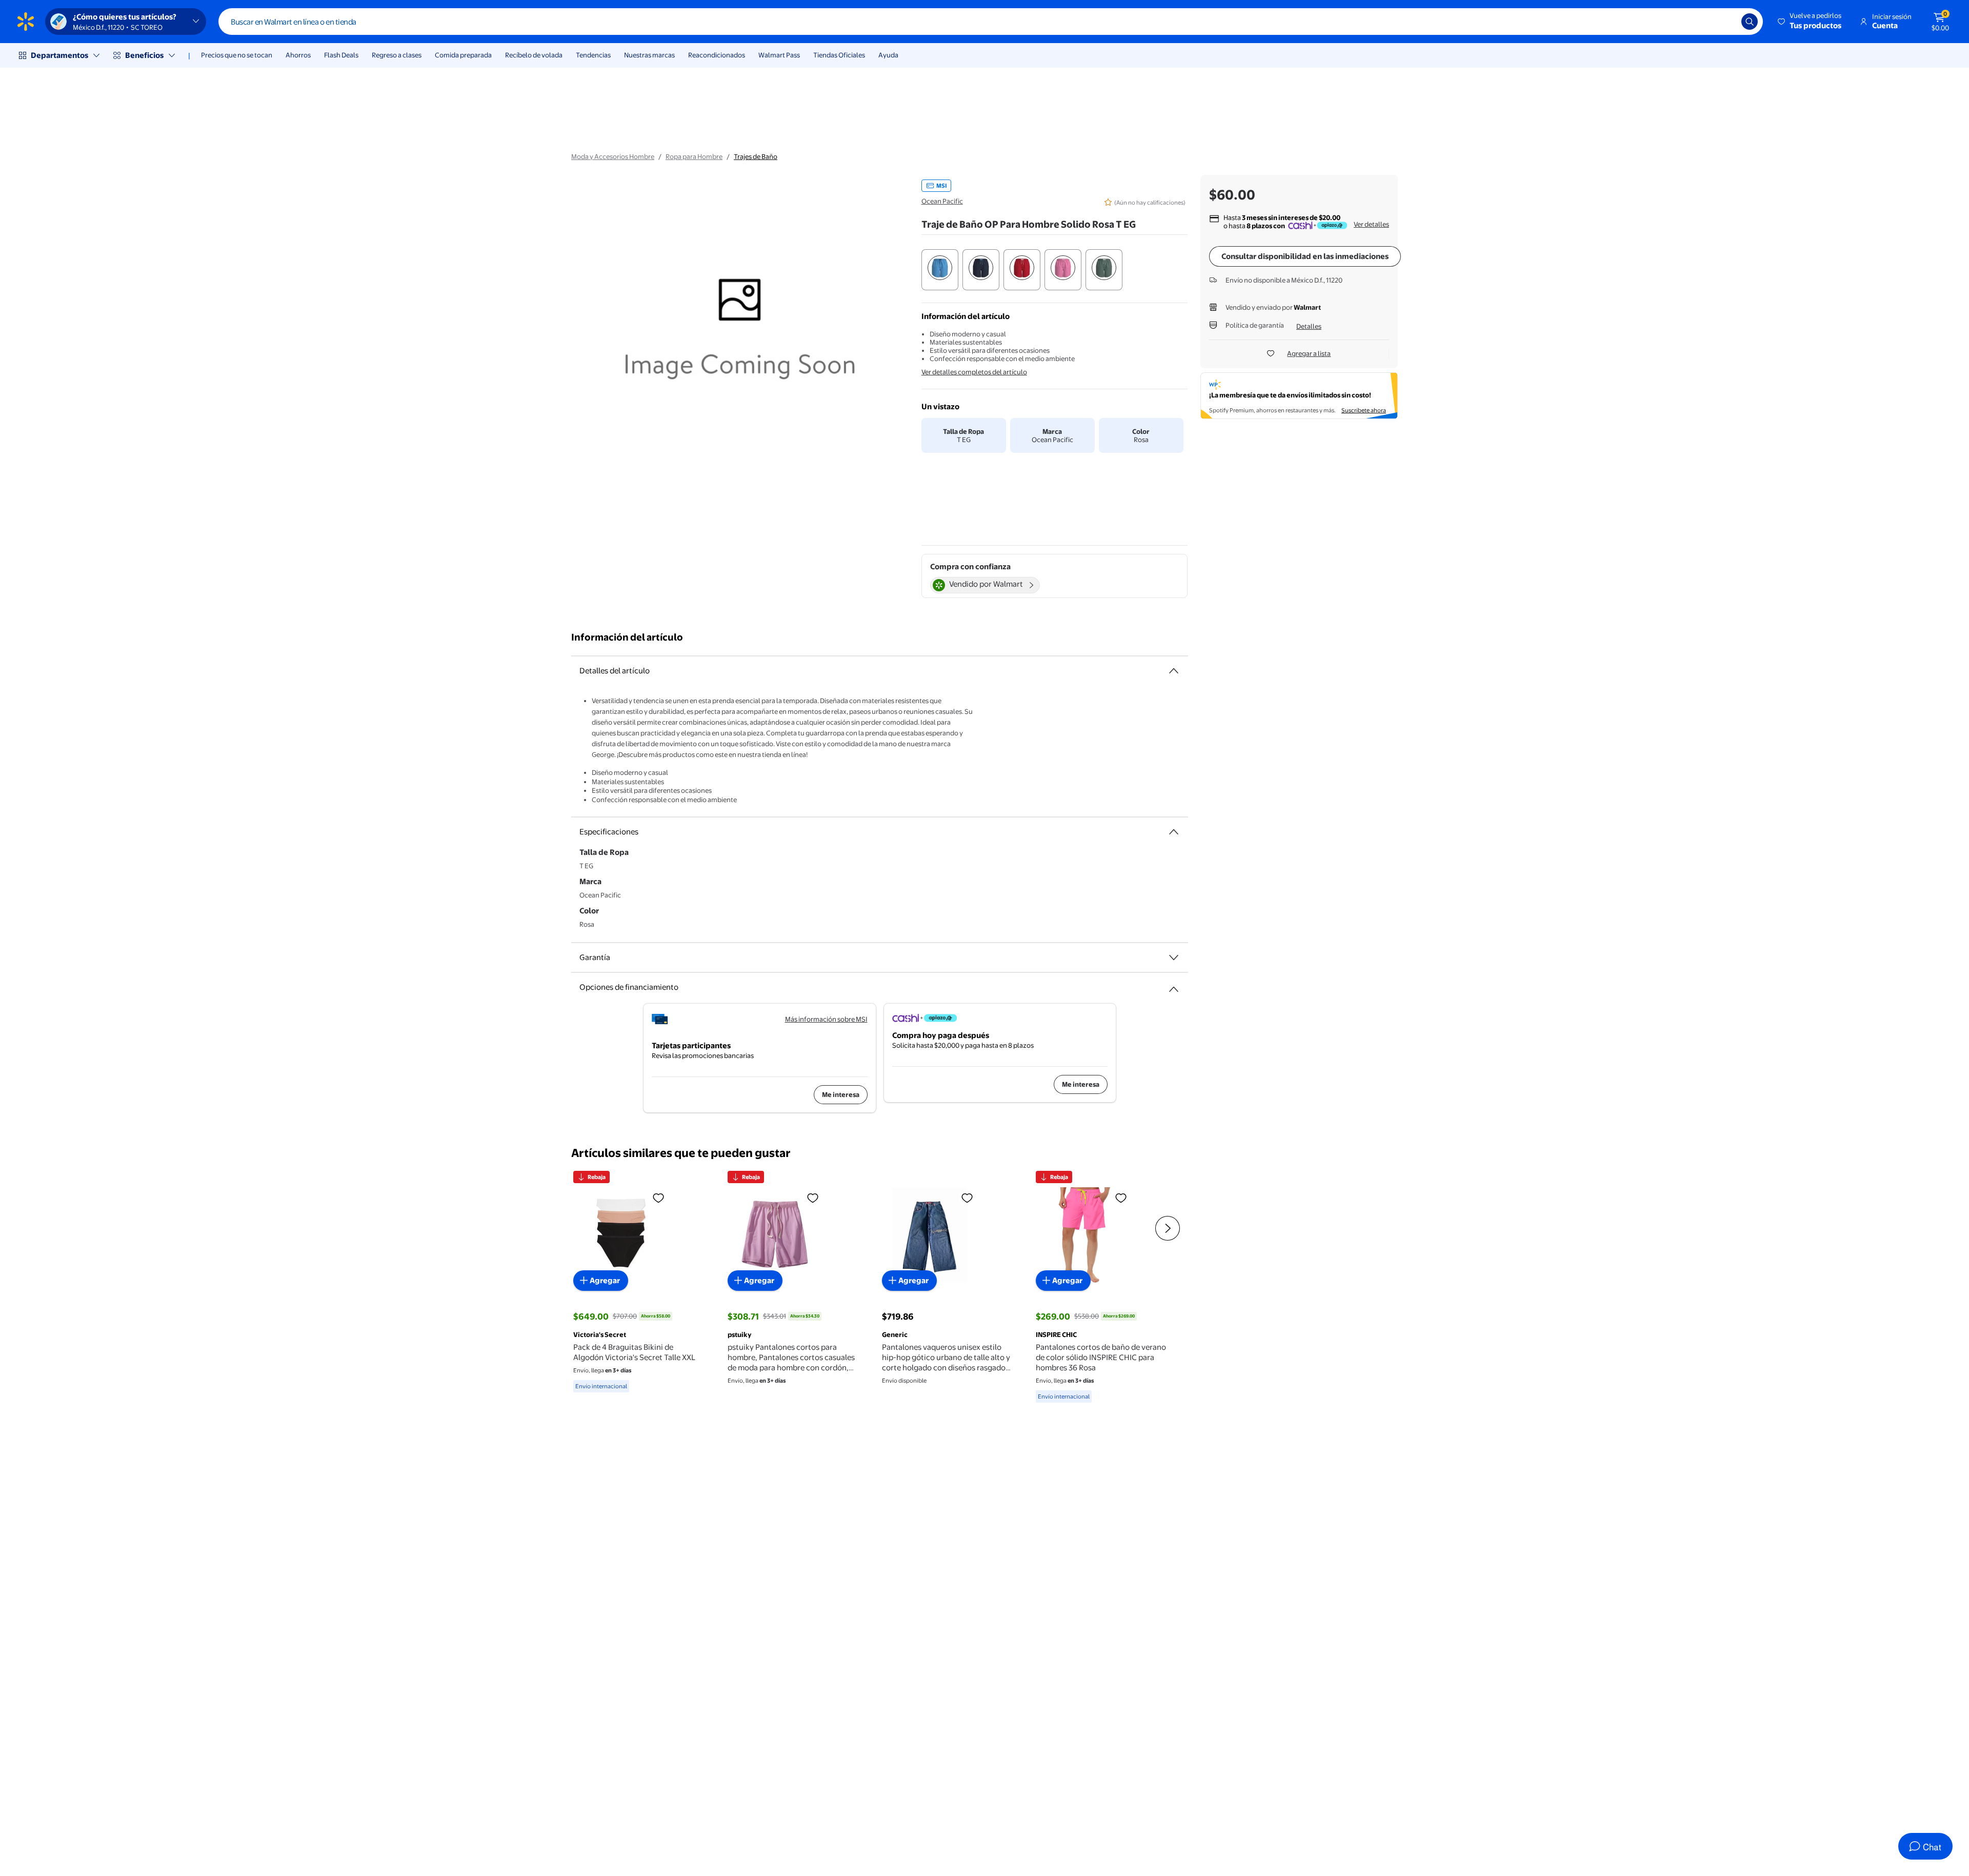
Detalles (1309, 326)
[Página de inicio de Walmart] (26, 22)
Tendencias (593, 55)
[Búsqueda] (1750, 22)
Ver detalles (1371, 224)
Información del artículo (627, 637)
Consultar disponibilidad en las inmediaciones (1305, 256)
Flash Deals (341, 55)
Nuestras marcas (649, 55)
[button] (1810, 22)
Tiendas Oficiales (839, 55)
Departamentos (59, 55)
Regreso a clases (397, 55)
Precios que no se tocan (237, 55)
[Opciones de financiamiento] (1174, 985)
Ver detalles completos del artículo (974, 372)
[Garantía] (1174, 957)
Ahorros (298, 55)
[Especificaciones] (1174, 832)
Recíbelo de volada (534, 55)
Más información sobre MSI (826, 1019)
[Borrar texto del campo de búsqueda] (1726, 22)
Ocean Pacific (942, 201)
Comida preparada (463, 55)
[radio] (940, 270)
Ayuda (888, 55)
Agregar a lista (1309, 353)
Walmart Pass (779, 55)
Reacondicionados (717, 55)
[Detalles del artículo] (1174, 671)
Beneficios (144, 55)
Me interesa (841, 1094)
